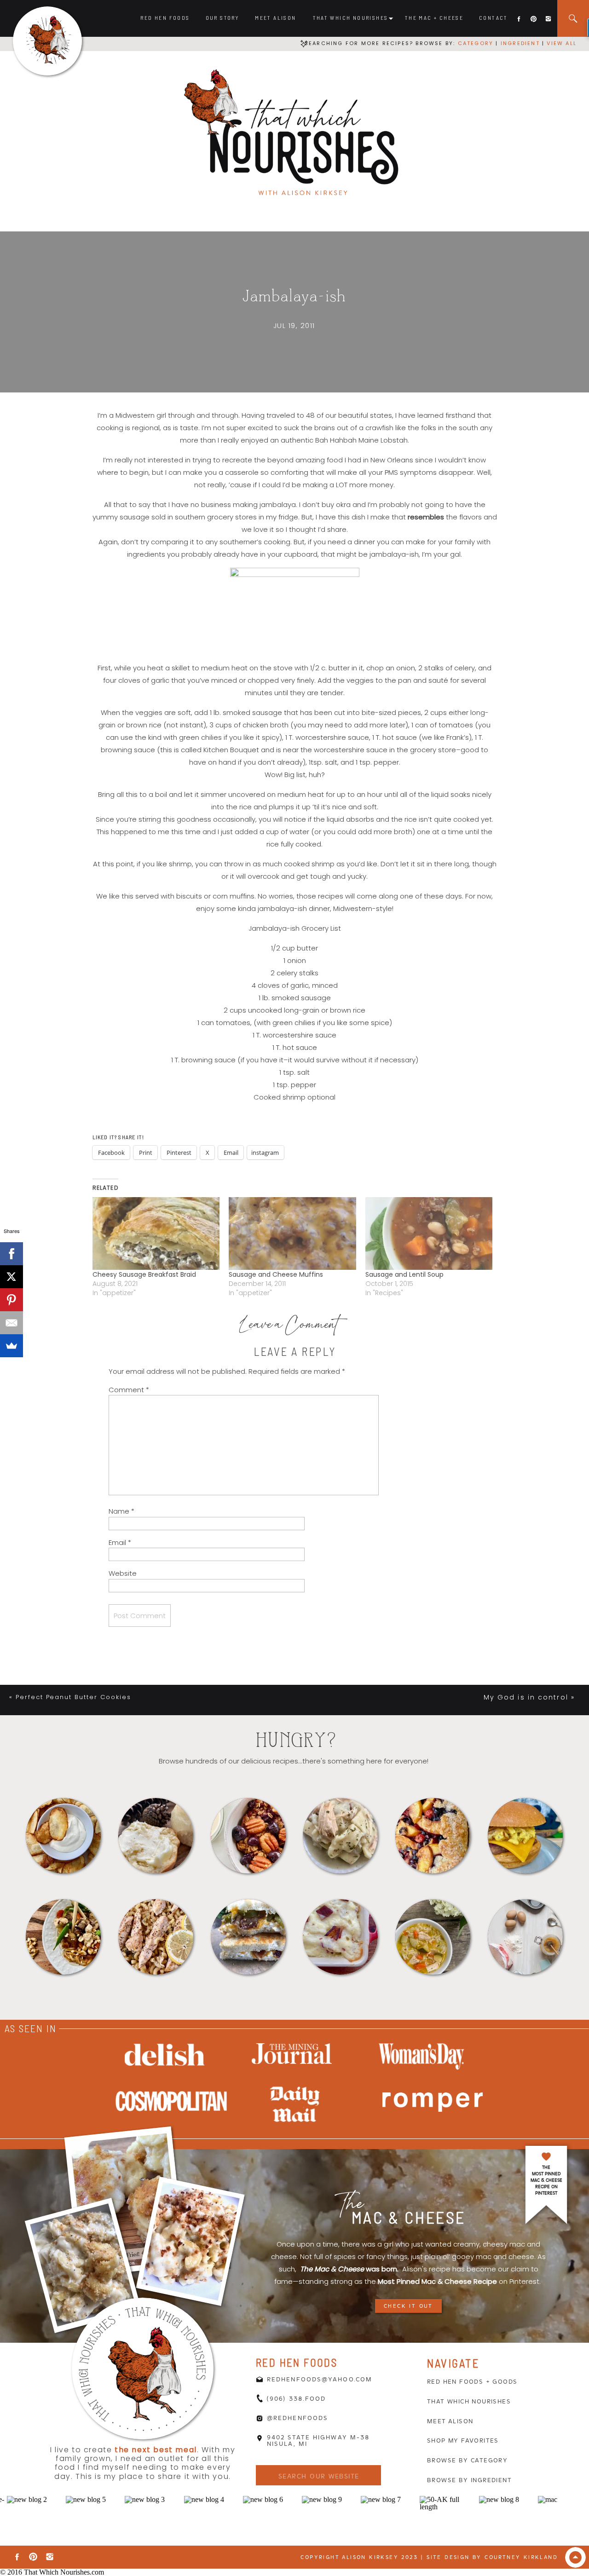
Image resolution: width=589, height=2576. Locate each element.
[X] (12, 1277)
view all (562, 43)
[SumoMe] (12, 1346)
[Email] (12, 1323)
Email (120, 1542)
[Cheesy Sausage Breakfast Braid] (156, 1233)
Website (123, 1573)
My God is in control (526, 1697)
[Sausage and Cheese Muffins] (292, 1233)
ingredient (519, 43)
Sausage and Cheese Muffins (276, 1274)
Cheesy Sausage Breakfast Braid (144, 1274)
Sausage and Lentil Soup (404, 1274)
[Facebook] (12, 1254)
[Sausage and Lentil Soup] (429, 1233)
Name (121, 1511)
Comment (129, 1390)
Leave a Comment (289, 1327)
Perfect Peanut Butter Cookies (73, 1697)
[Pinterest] (12, 1300)
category (476, 43)
